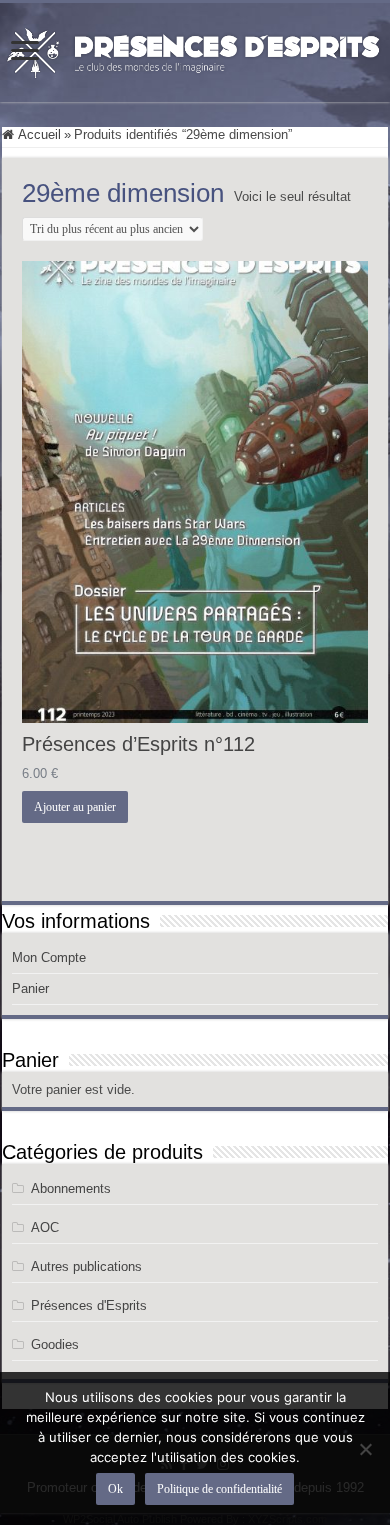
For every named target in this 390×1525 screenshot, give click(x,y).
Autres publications (86, 1266)
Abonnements (71, 1188)
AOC (45, 1227)
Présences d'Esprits (89, 1305)
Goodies (55, 1344)
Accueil (39, 134)
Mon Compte (49, 957)
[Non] (365, 1449)
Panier (30, 988)
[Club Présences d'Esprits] (195, 49)
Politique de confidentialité (219, 1489)
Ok (115, 1489)
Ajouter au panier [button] (75, 807)
